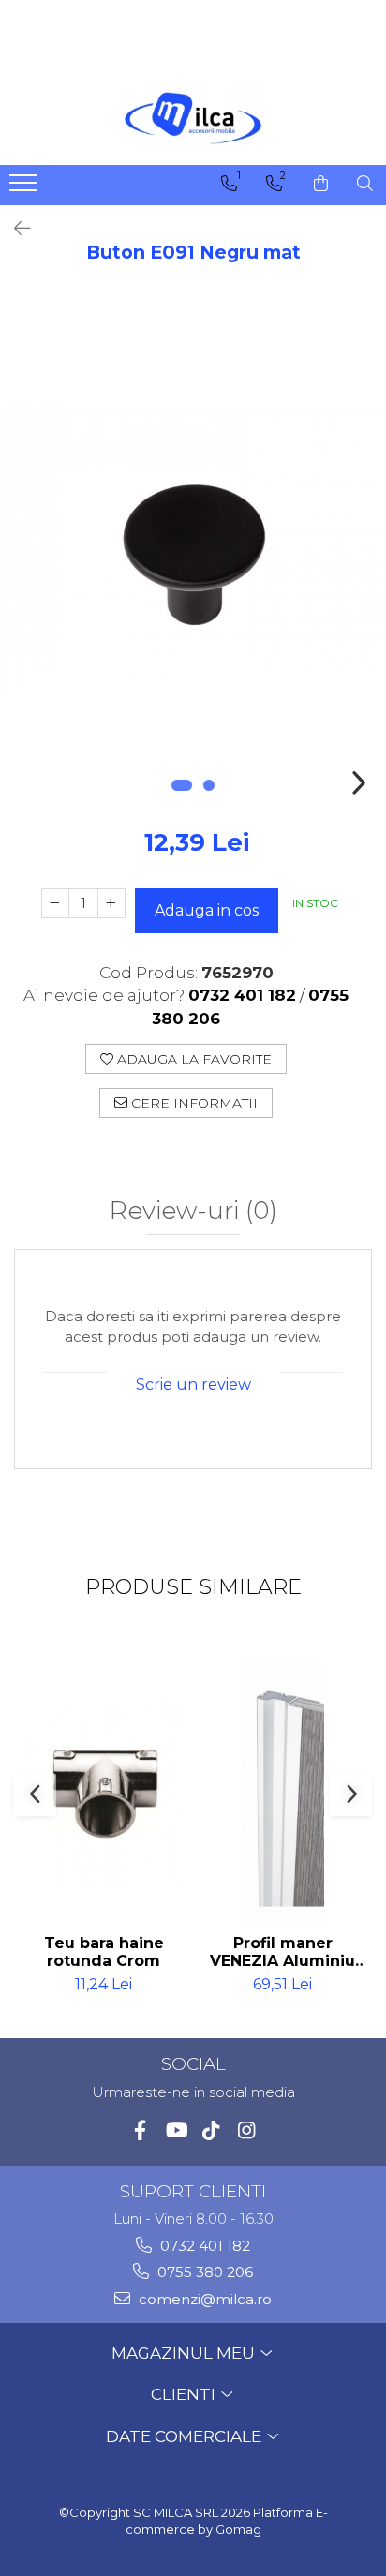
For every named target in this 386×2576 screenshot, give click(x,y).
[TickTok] (211, 2130)
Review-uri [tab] (193, 1212)
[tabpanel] (193, 551)
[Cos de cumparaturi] (321, 184)
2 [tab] (209, 785)
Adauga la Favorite (193, 1059)
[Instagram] (247, 2130)
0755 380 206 (203, 2272)
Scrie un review (193, 1385)
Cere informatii (193, 1103)
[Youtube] (176, 2130)
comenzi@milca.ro (203, 2299)
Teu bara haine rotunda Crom (104, 1952)
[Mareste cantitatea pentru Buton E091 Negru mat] (111, 903)
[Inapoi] (14, 229)
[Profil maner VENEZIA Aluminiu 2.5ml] (282, 1794)
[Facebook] (140, 2130)
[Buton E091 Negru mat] (193, 551)
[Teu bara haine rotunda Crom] (104, 1794)
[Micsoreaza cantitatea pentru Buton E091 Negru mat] (55, 903)
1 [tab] (182, 785)
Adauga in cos (207, 910)
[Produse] (26, 188)
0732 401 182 (203, 2246)
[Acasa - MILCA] (193, 118)
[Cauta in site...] (365, 184)
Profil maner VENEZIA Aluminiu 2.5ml (282, 1952)
